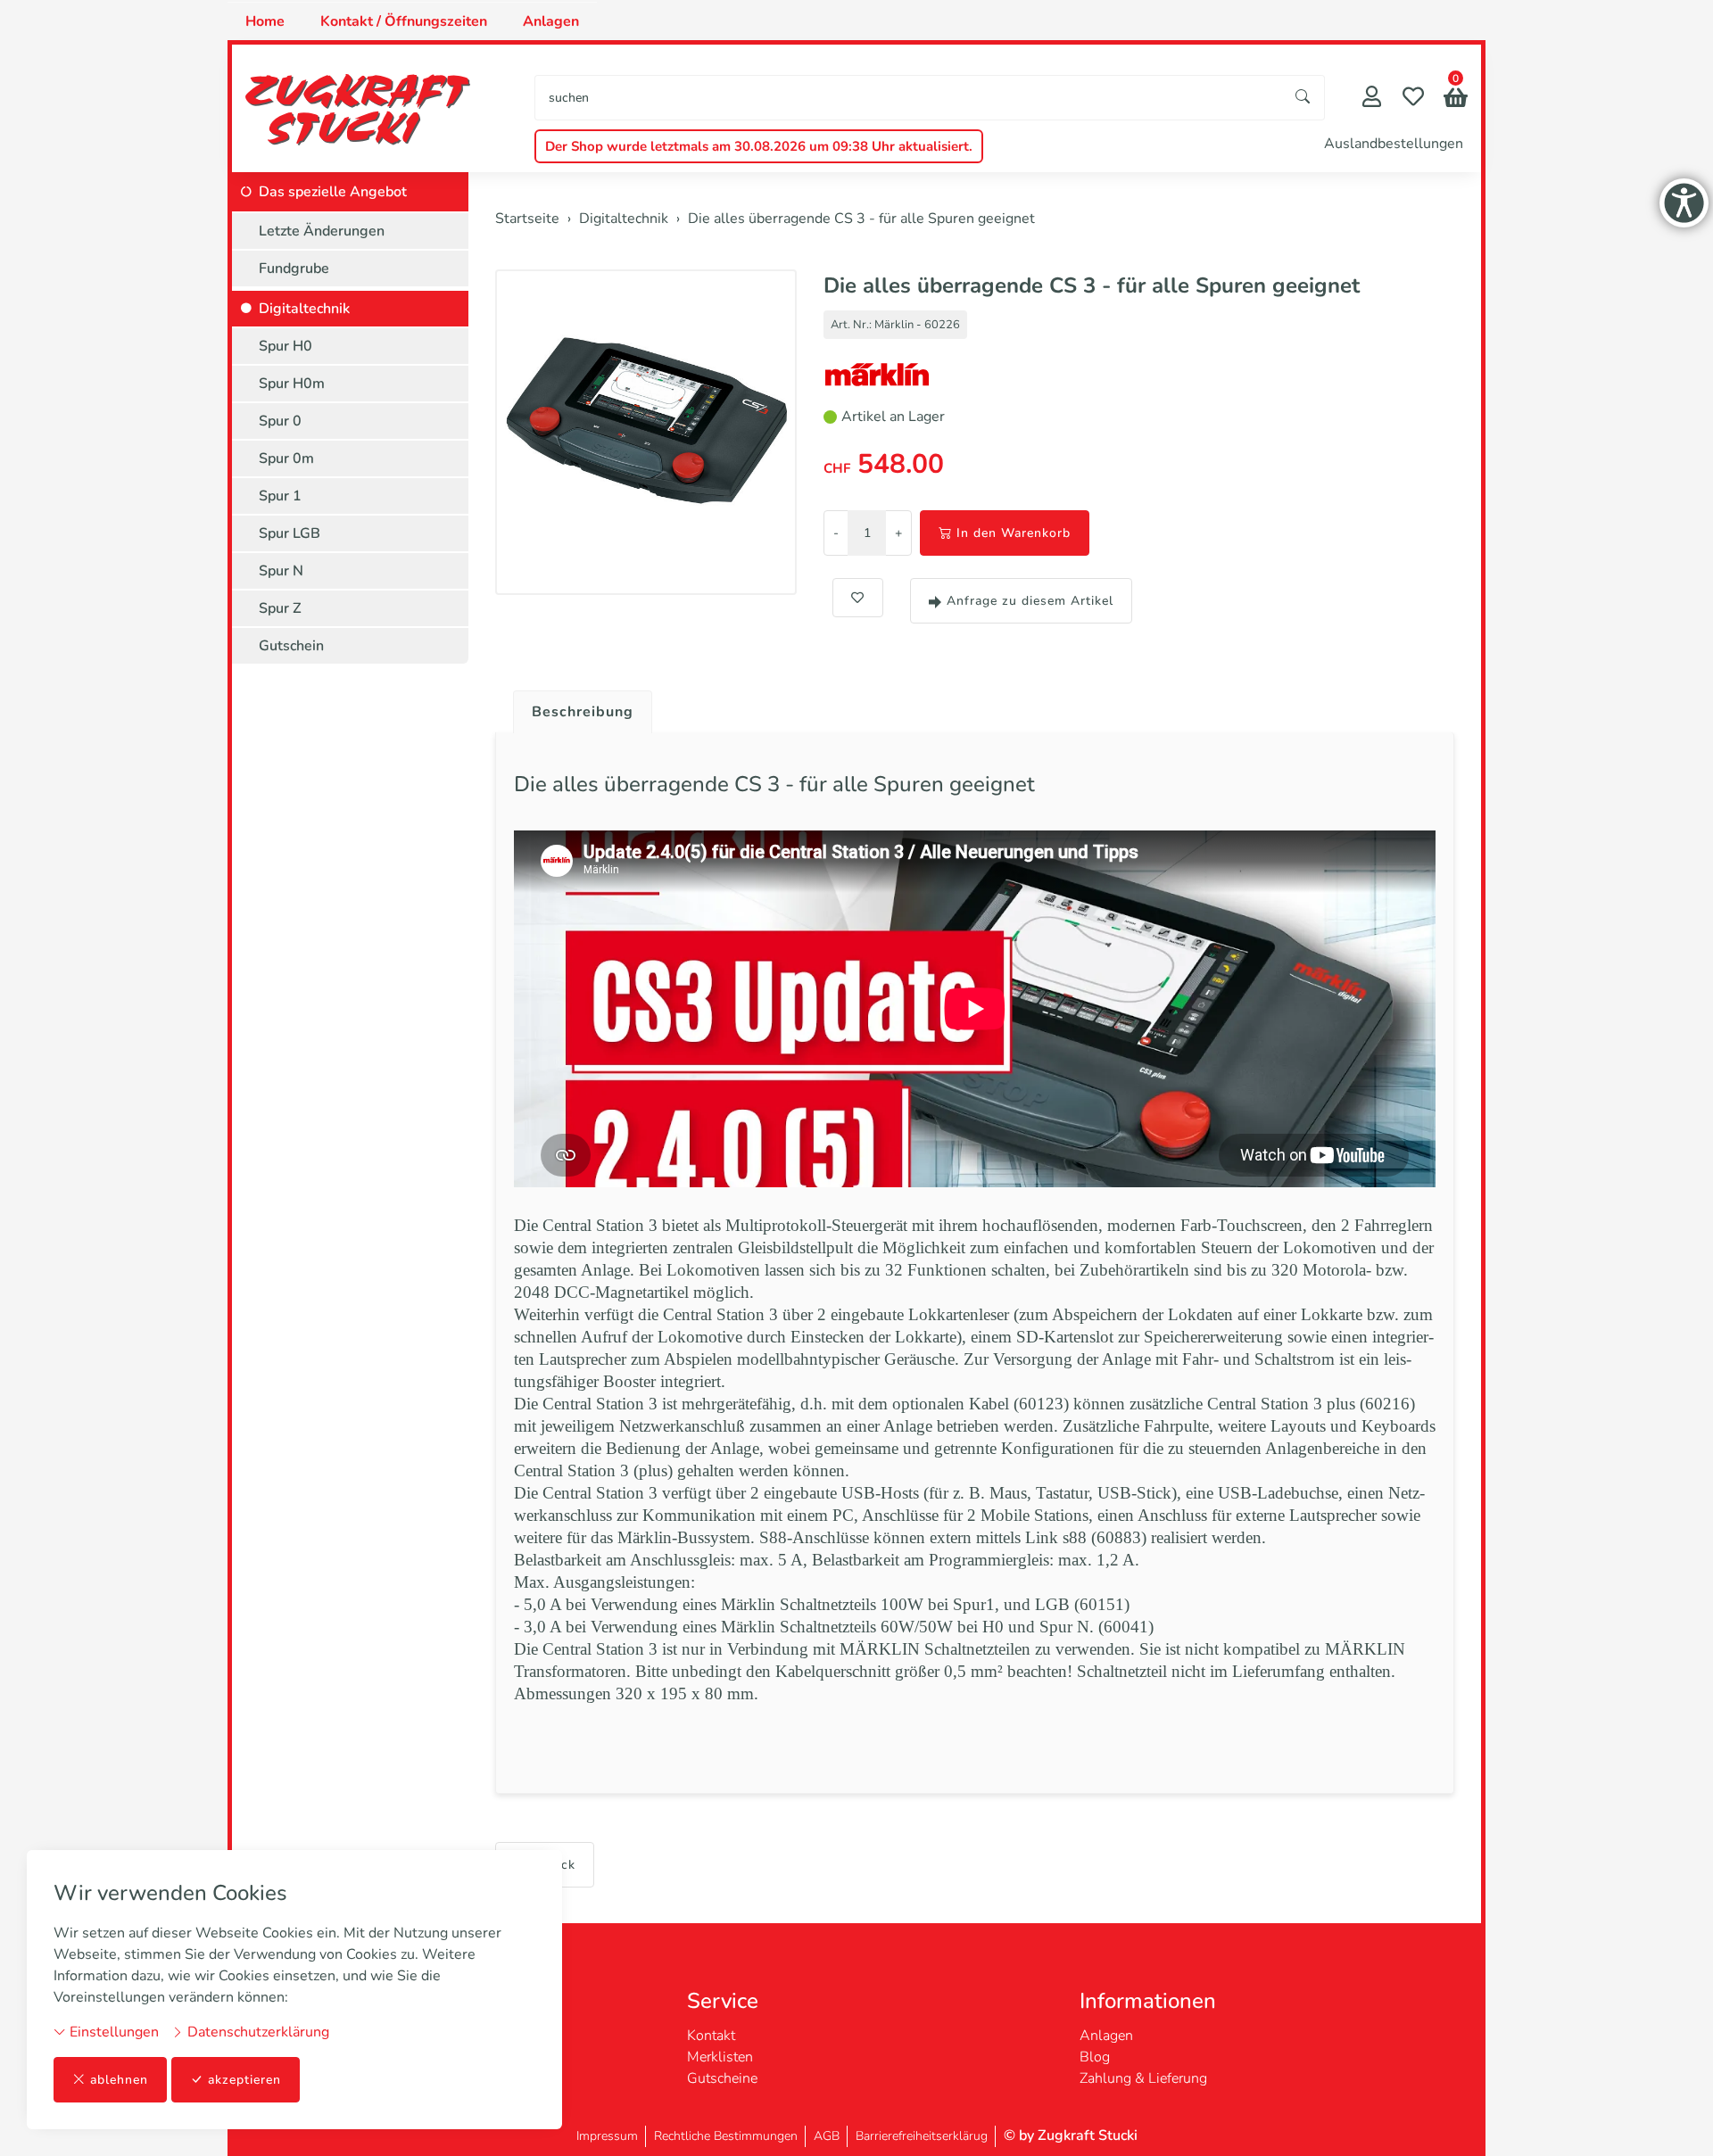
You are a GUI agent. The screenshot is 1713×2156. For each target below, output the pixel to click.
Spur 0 (280, 421)
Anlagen (551, 21)
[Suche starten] (1303, 98)
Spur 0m (286, 458)
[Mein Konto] (1372, 99)
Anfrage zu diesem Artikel (1030, 601)
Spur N (281, 571)
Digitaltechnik (304, 309)
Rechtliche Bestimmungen (726, 2136)
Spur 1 (280, 496)
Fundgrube (294, 268)
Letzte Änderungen (322, 231)
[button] (1456, 99)
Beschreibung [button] (583, 712)
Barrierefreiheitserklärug (922, 2136)
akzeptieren (244, 2080)
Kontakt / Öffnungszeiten (404, 21)
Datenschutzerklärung (257, 2032)
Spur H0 (285, 346)
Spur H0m (292, 384)
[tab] (576, 707)
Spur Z (280, 608)
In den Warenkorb (1014, 533)
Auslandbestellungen (1394, 144)
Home (265, 21)
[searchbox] (909, 98)
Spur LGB (290, 533)
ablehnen (119, 2080)
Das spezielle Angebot (333, 192)
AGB (827, 2136)
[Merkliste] (1413, 99)
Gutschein (291, 646)
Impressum (607, 2136)
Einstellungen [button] (112, 2032)
